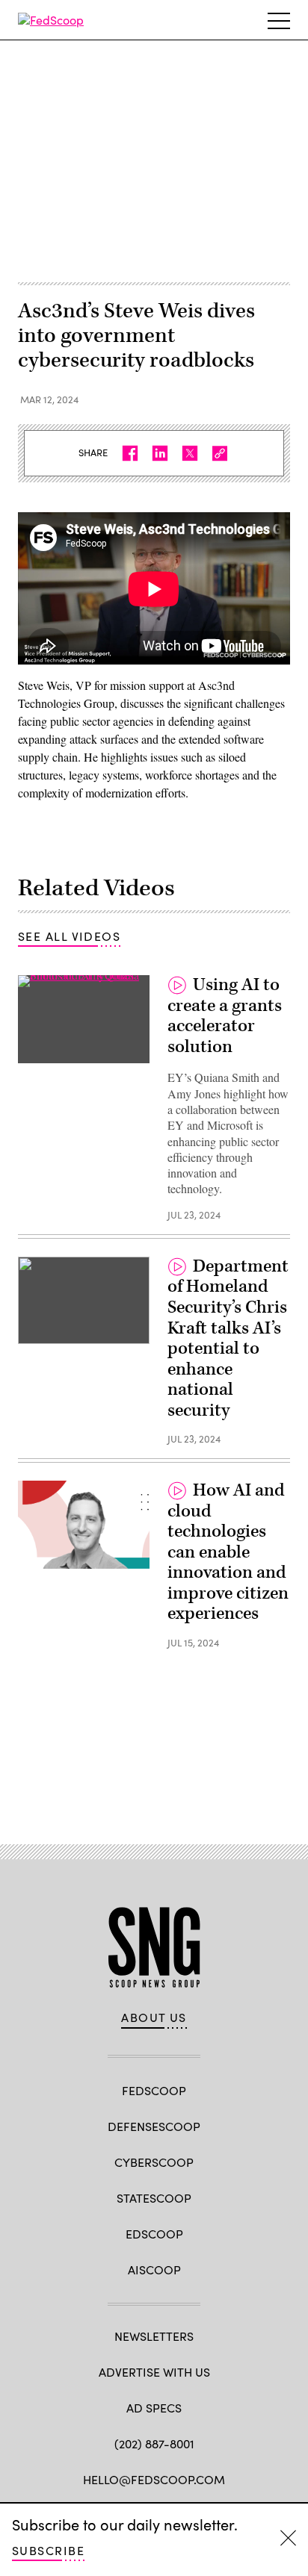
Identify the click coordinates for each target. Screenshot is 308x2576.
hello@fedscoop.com (154, 2479)
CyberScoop (154, 2162)
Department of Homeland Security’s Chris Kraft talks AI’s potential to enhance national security (228, 1338)
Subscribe (48, 2550)
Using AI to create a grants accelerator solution (225, 1016)
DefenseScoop (154, 2126)
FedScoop (154, 2090)
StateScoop (154, 2198)
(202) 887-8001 (154, 2443)
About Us (154, 2017)
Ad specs (154, 2408)
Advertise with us (154, 2372)
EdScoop (154, 2234)
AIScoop (154, 2269)
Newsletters (154, 2336)
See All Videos (69, 936)
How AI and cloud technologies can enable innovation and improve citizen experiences (228, 1552)
